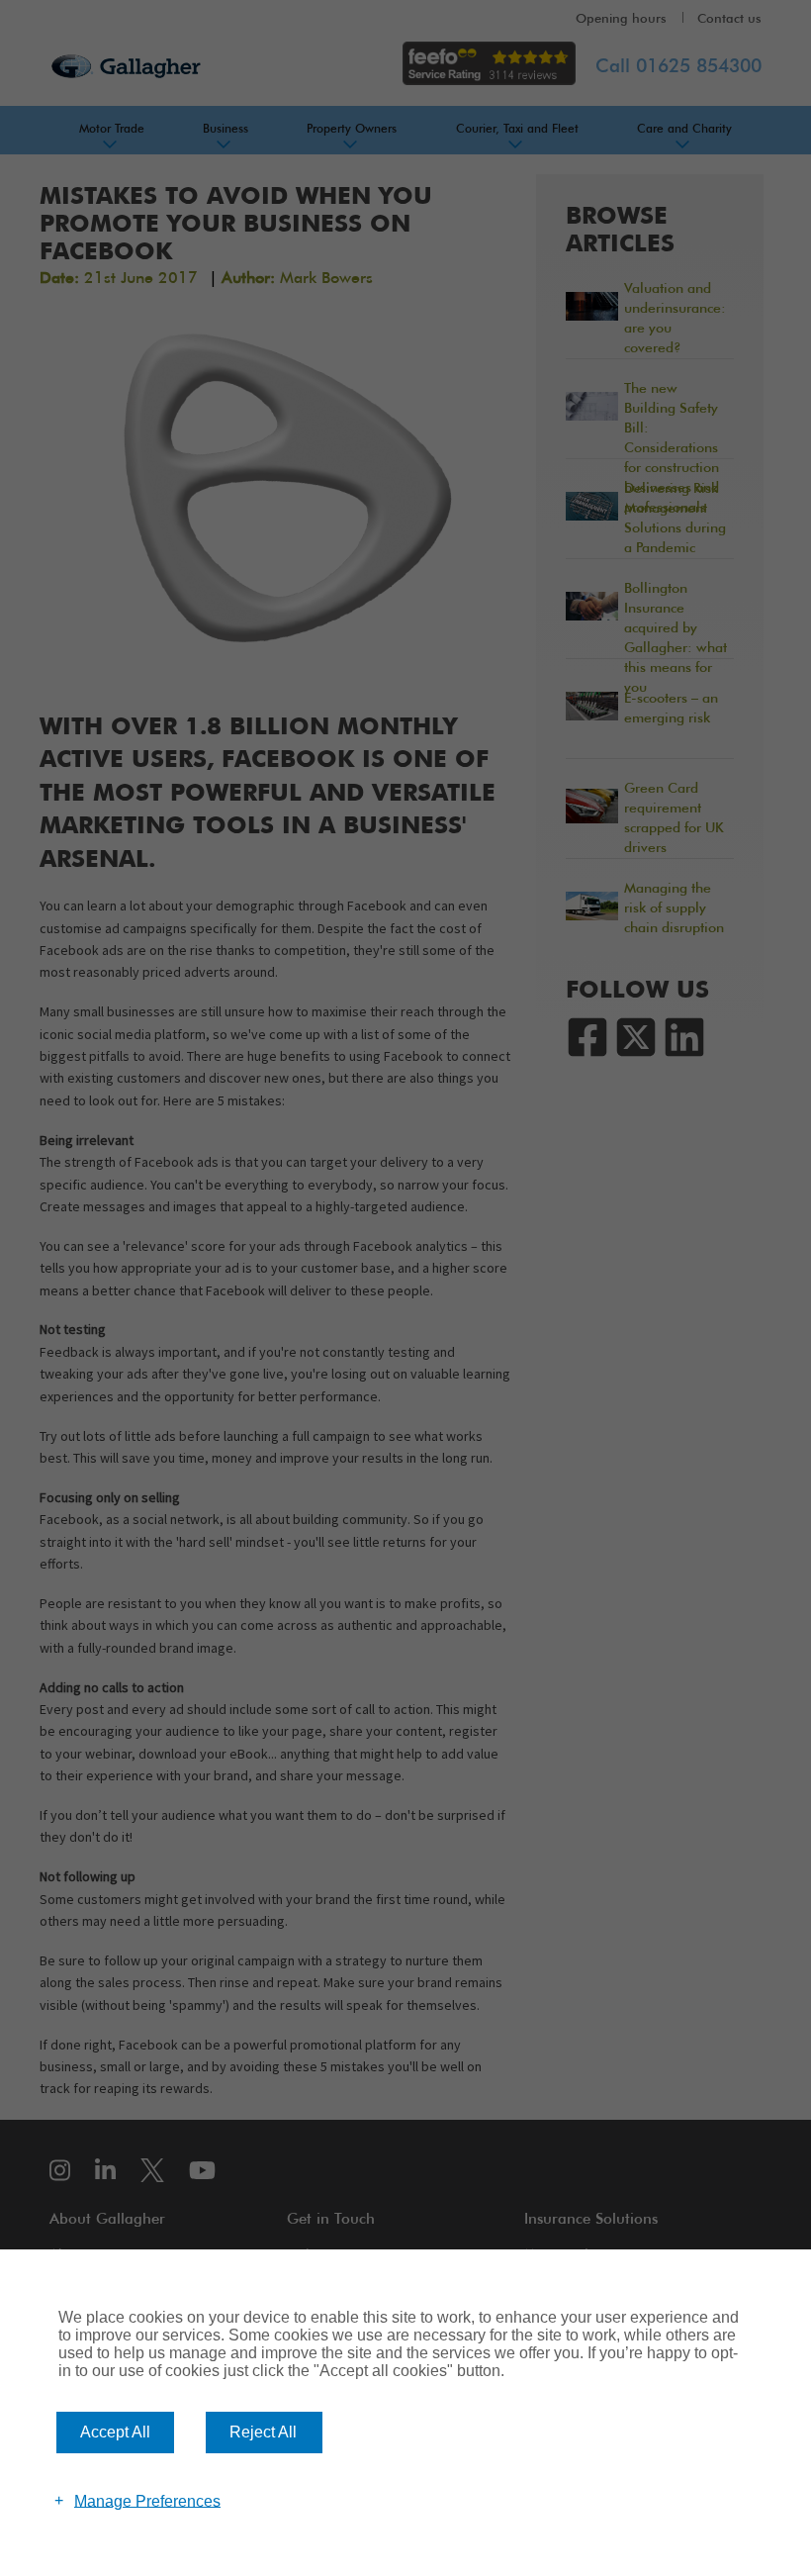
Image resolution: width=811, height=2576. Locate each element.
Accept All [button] (115, 2432)
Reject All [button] (263, 2432)
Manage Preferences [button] (147, 2500)
